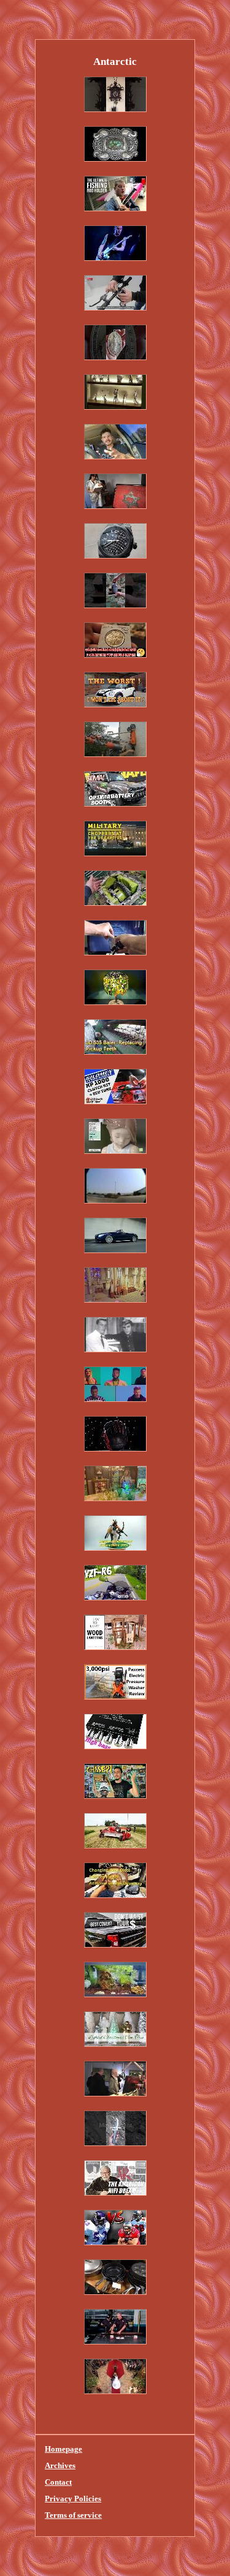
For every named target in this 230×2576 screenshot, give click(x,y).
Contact (58, 2482)
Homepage (63, 2449)
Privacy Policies (73, 2499)
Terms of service (73, 2515)
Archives (60, 2465)
